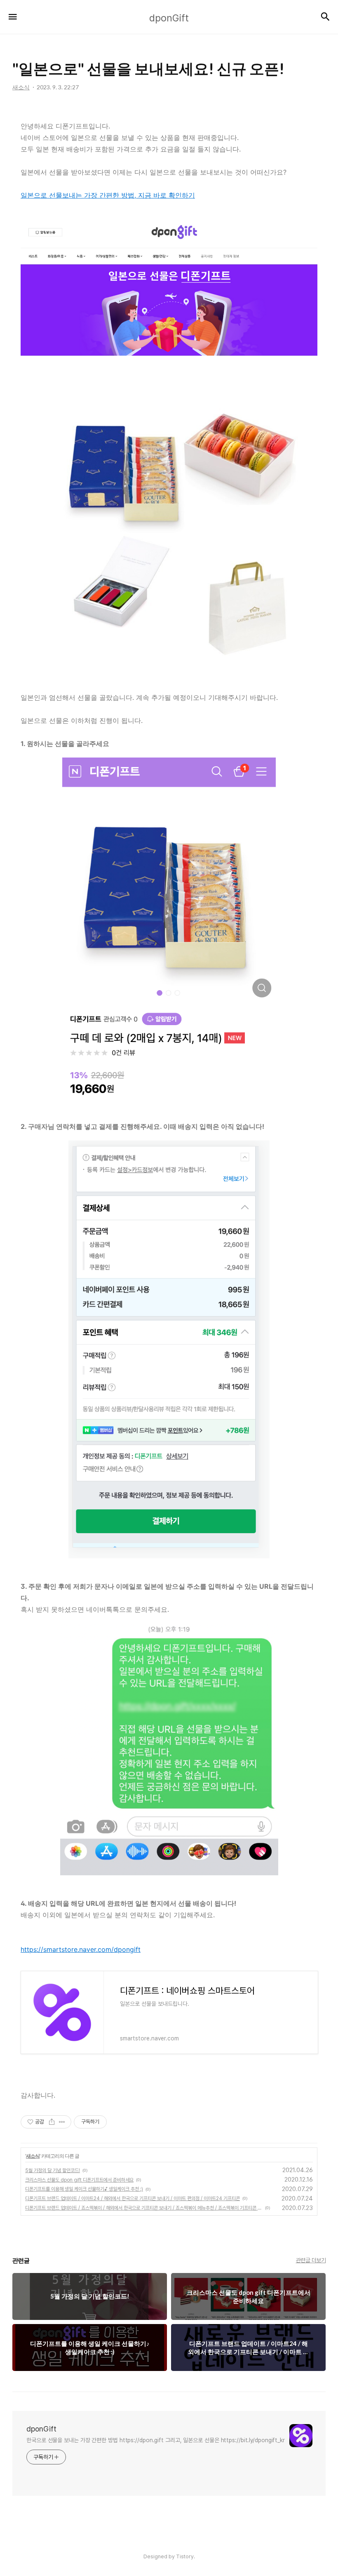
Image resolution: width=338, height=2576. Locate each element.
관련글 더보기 (311, 2260)
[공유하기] (52, 2122)
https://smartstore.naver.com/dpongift (81, 1949)
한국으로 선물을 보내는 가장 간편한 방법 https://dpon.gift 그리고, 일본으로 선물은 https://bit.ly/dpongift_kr (156, 2440)
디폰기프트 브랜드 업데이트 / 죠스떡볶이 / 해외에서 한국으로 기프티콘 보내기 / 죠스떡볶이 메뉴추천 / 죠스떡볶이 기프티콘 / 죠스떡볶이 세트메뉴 (144, 2208)
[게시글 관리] (62, 2122)
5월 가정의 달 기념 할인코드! (53, 2170)
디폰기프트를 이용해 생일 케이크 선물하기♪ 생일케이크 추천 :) (84, 2189)
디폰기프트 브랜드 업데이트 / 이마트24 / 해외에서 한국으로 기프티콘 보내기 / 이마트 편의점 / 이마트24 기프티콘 (133, 2198)
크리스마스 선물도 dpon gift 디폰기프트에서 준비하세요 (79, 2180)
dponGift (41, 2429)
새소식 (33, 2156)
